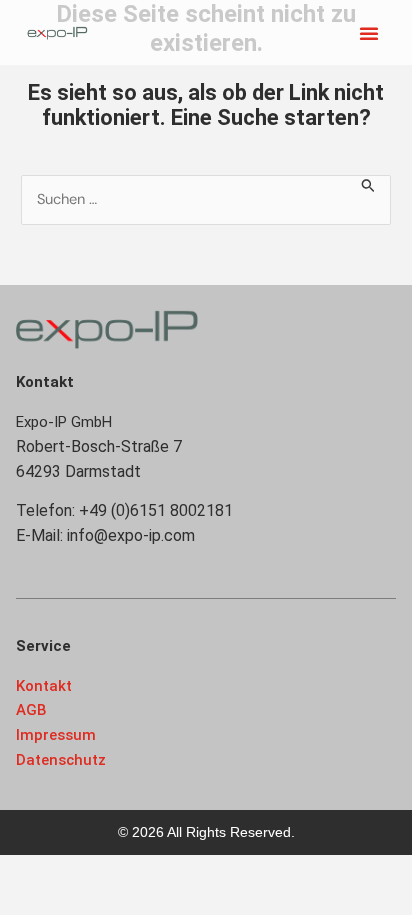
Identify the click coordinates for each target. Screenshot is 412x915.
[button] (369, 33)
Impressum (56, 735)
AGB (31, 710)
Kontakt (44, 686)
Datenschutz (61, 760)
